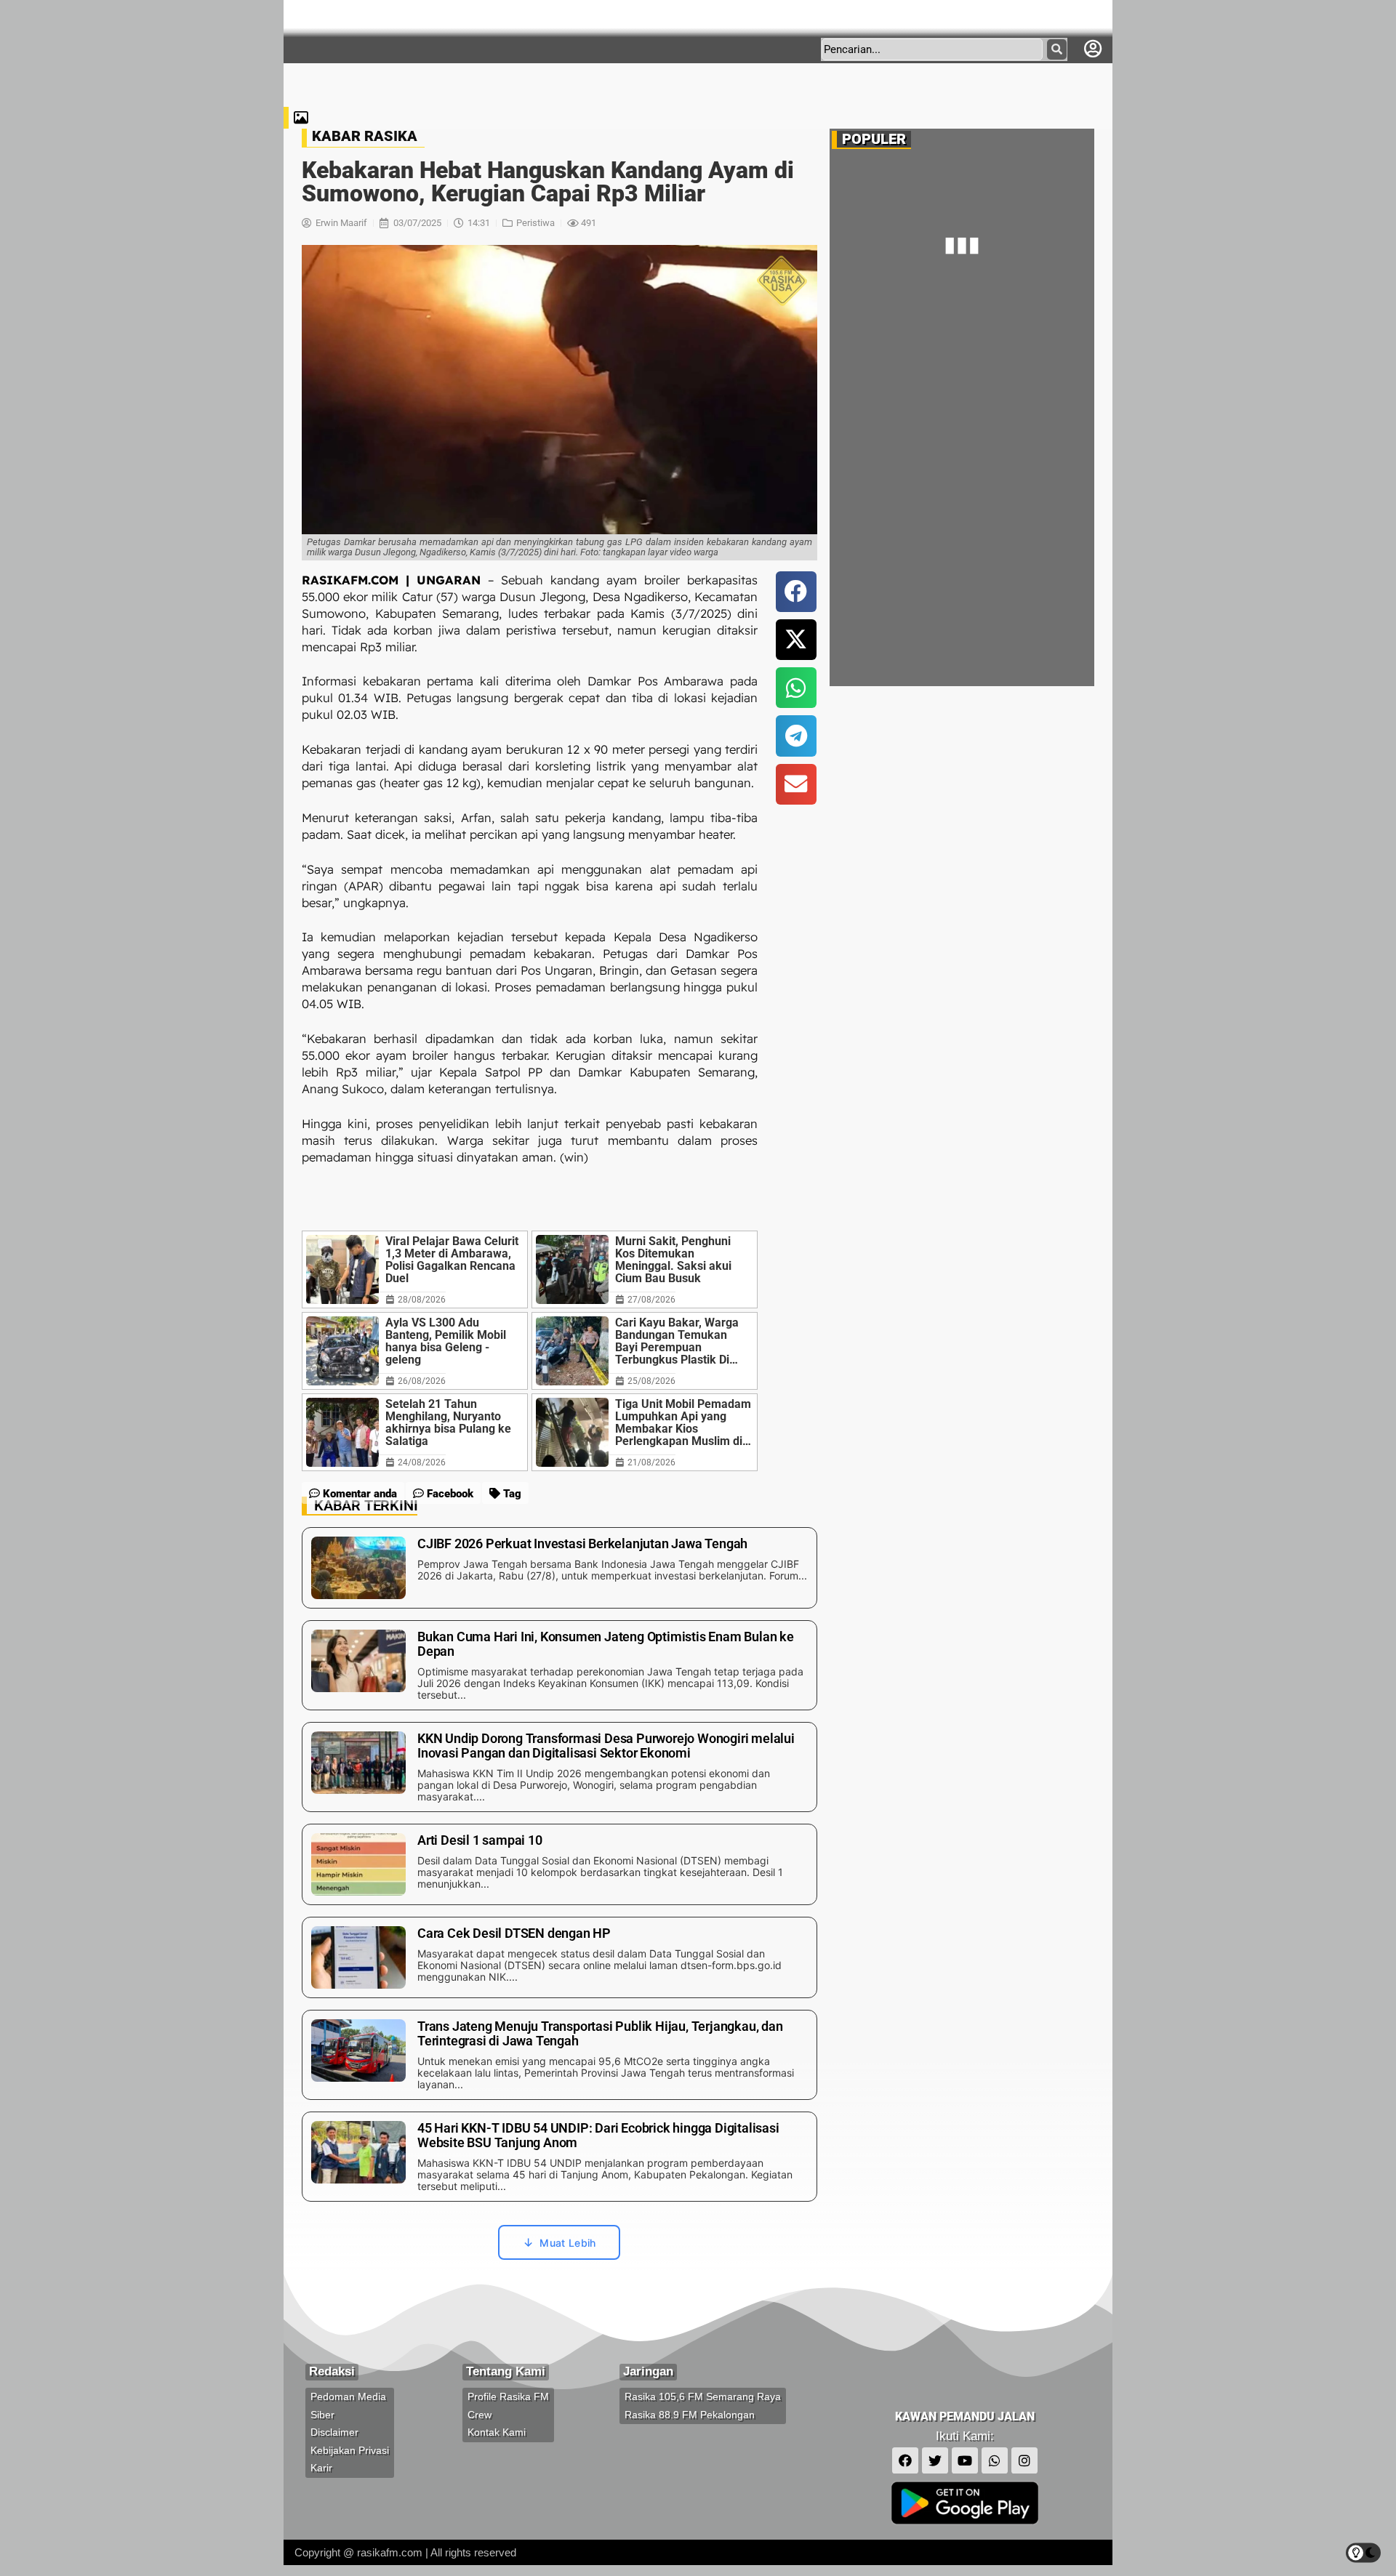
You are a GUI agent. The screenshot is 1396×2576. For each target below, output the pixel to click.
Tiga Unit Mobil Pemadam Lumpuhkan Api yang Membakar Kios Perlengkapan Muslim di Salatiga (683, 1422)
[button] (796, 592)
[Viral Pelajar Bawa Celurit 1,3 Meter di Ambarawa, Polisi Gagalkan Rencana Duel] (342, 1269)
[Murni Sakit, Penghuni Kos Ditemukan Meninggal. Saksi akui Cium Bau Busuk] (572, 1269)
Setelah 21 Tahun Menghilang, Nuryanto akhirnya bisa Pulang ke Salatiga (448, 1422)
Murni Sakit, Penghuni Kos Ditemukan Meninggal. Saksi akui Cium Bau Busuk (673, 1260)
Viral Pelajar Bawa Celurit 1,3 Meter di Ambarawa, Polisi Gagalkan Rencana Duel (452, 1260)
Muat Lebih (567, 2243)
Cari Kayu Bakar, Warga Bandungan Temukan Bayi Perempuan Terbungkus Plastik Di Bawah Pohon (677, 1341)
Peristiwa (535, 223)
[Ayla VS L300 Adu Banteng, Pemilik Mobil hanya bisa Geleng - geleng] (342, 1351)
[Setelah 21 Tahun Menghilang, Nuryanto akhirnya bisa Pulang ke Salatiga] (342, 1432)
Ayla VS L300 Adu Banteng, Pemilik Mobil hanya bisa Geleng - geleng (446, 1341)
